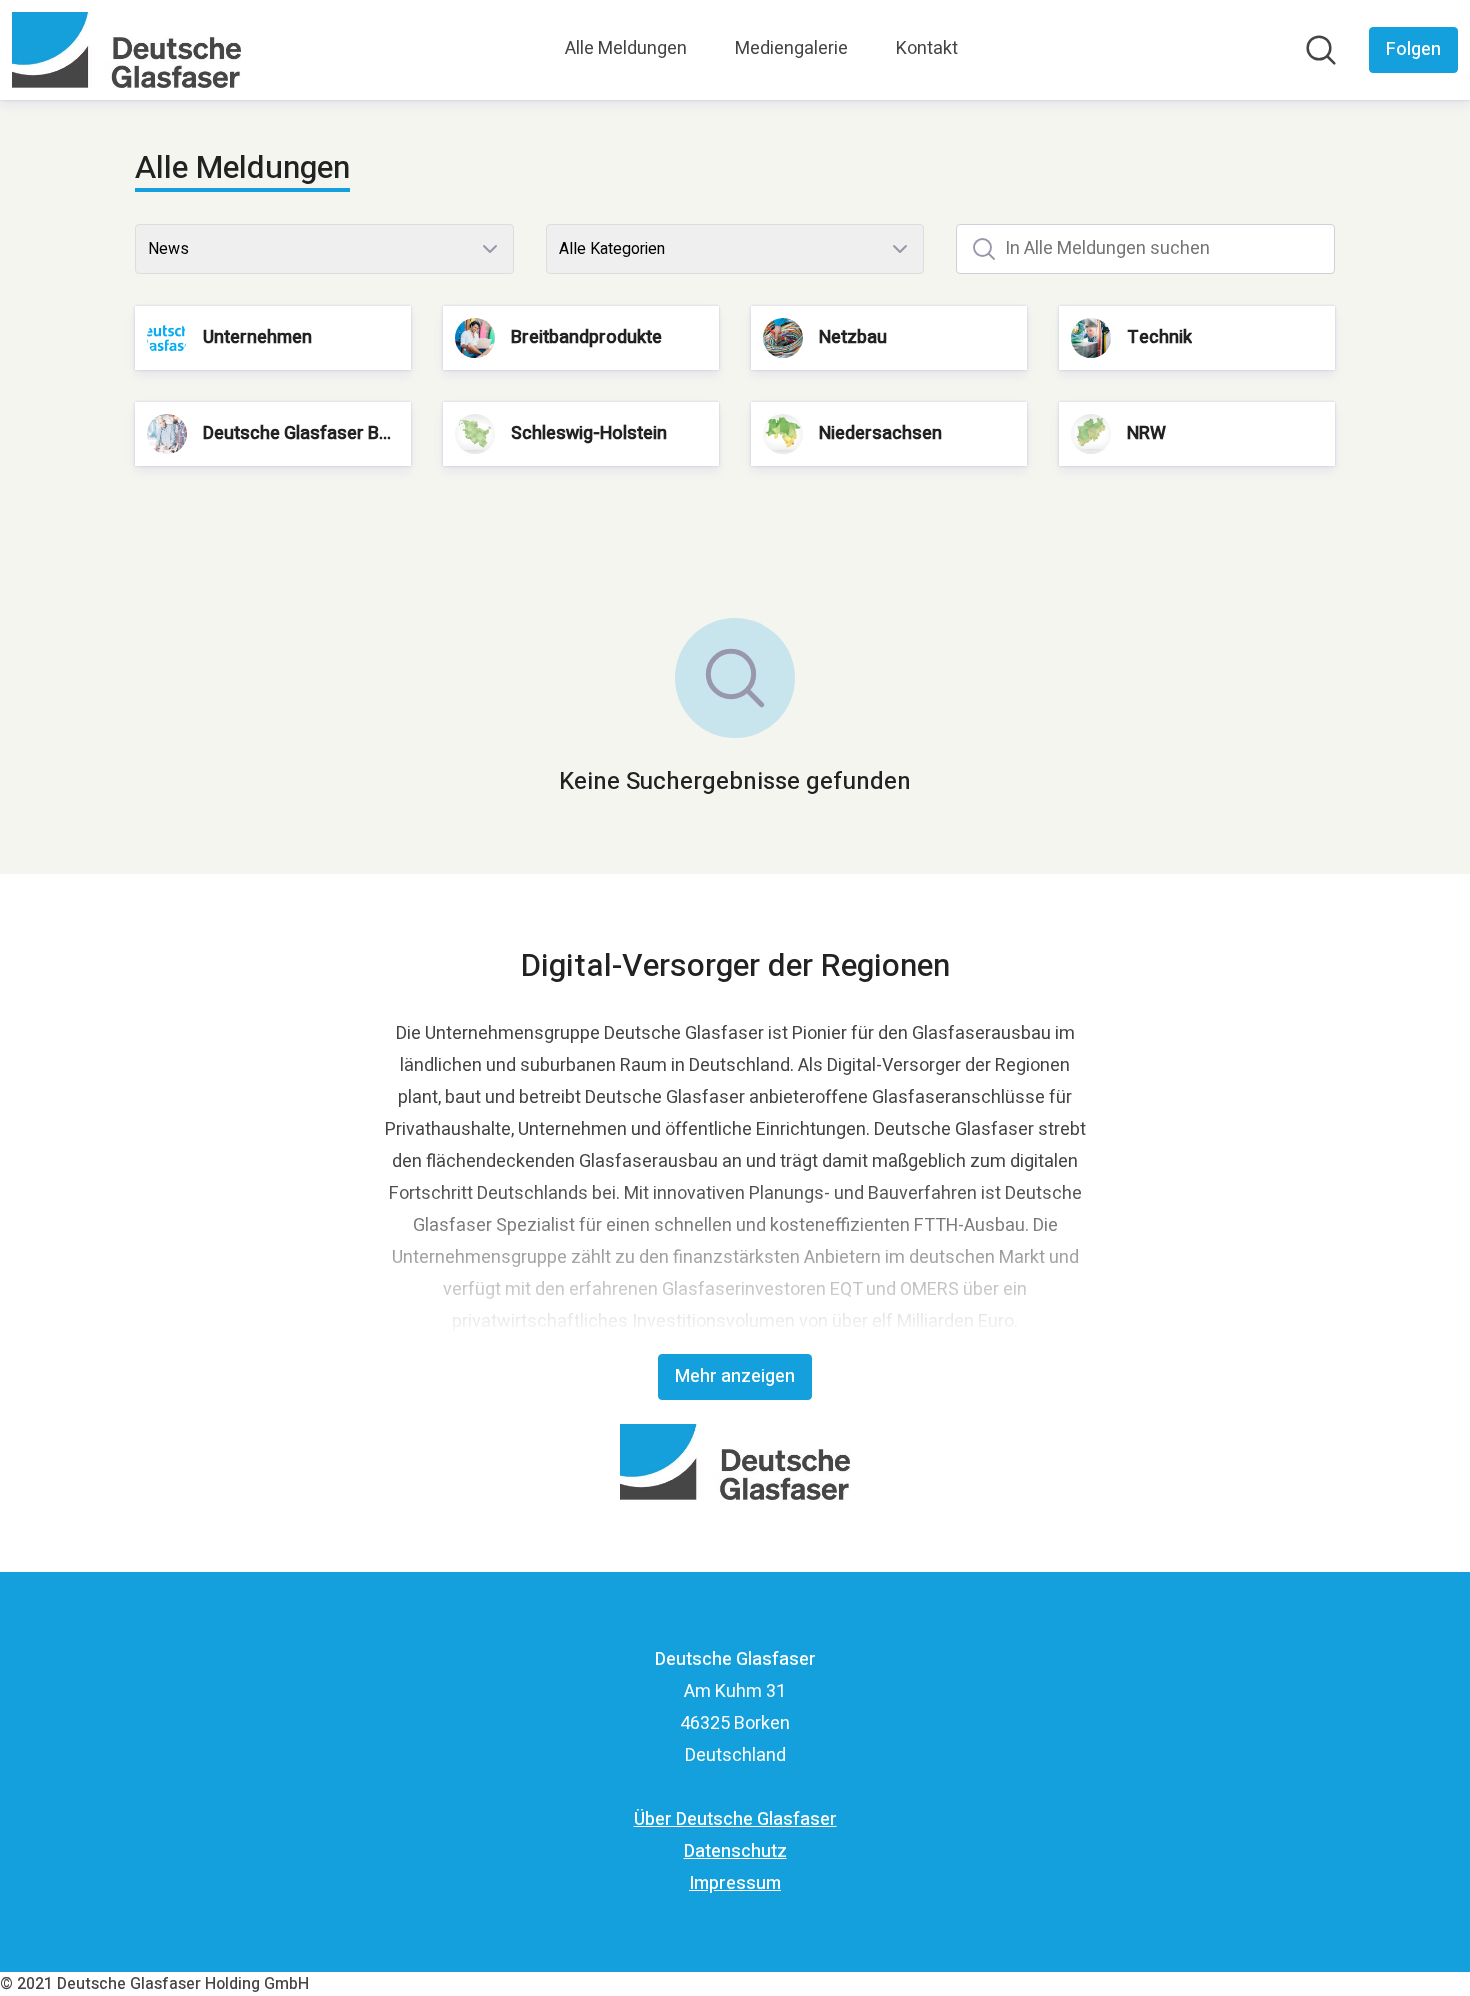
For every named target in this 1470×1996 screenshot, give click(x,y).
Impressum (735, 1883)
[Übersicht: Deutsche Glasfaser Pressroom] (126, 50)
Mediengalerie (791, 48)
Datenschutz (735, 1851)
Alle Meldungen (626, 48)
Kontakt (927, 48)
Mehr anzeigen (735, 1376)
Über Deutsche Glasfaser (735, 1819)
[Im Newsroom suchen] (1321, 50)
